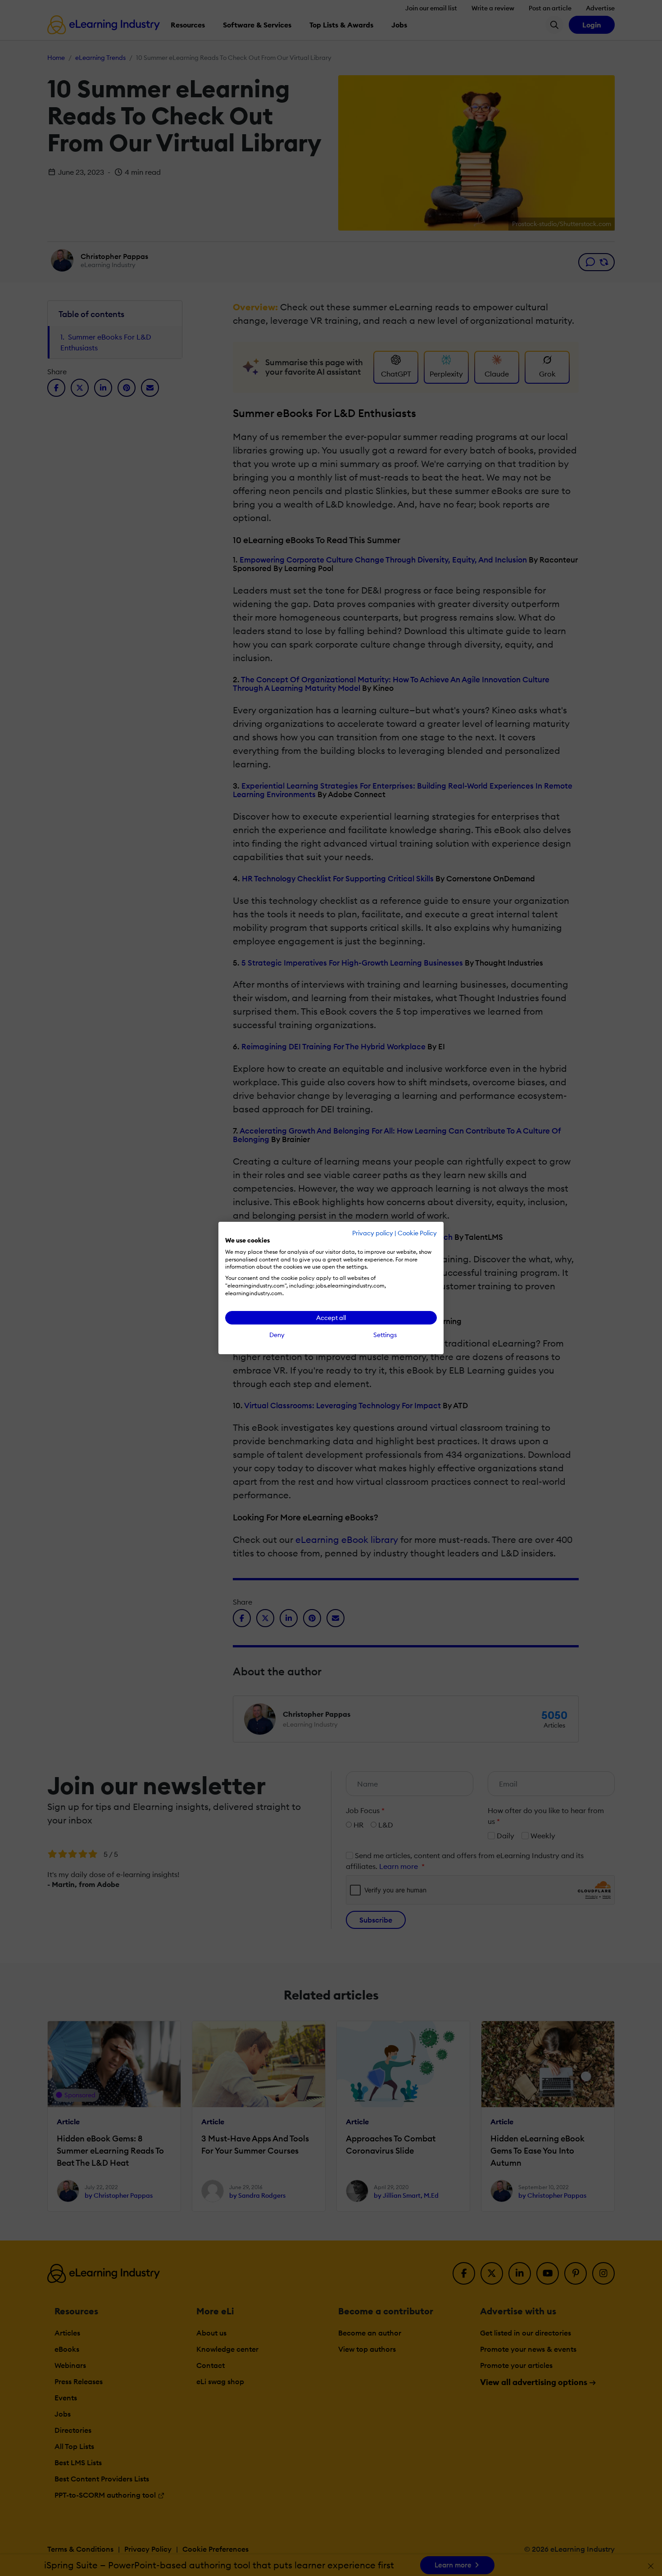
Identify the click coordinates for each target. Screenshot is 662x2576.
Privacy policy (373, 1233)
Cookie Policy (417, 1233)
